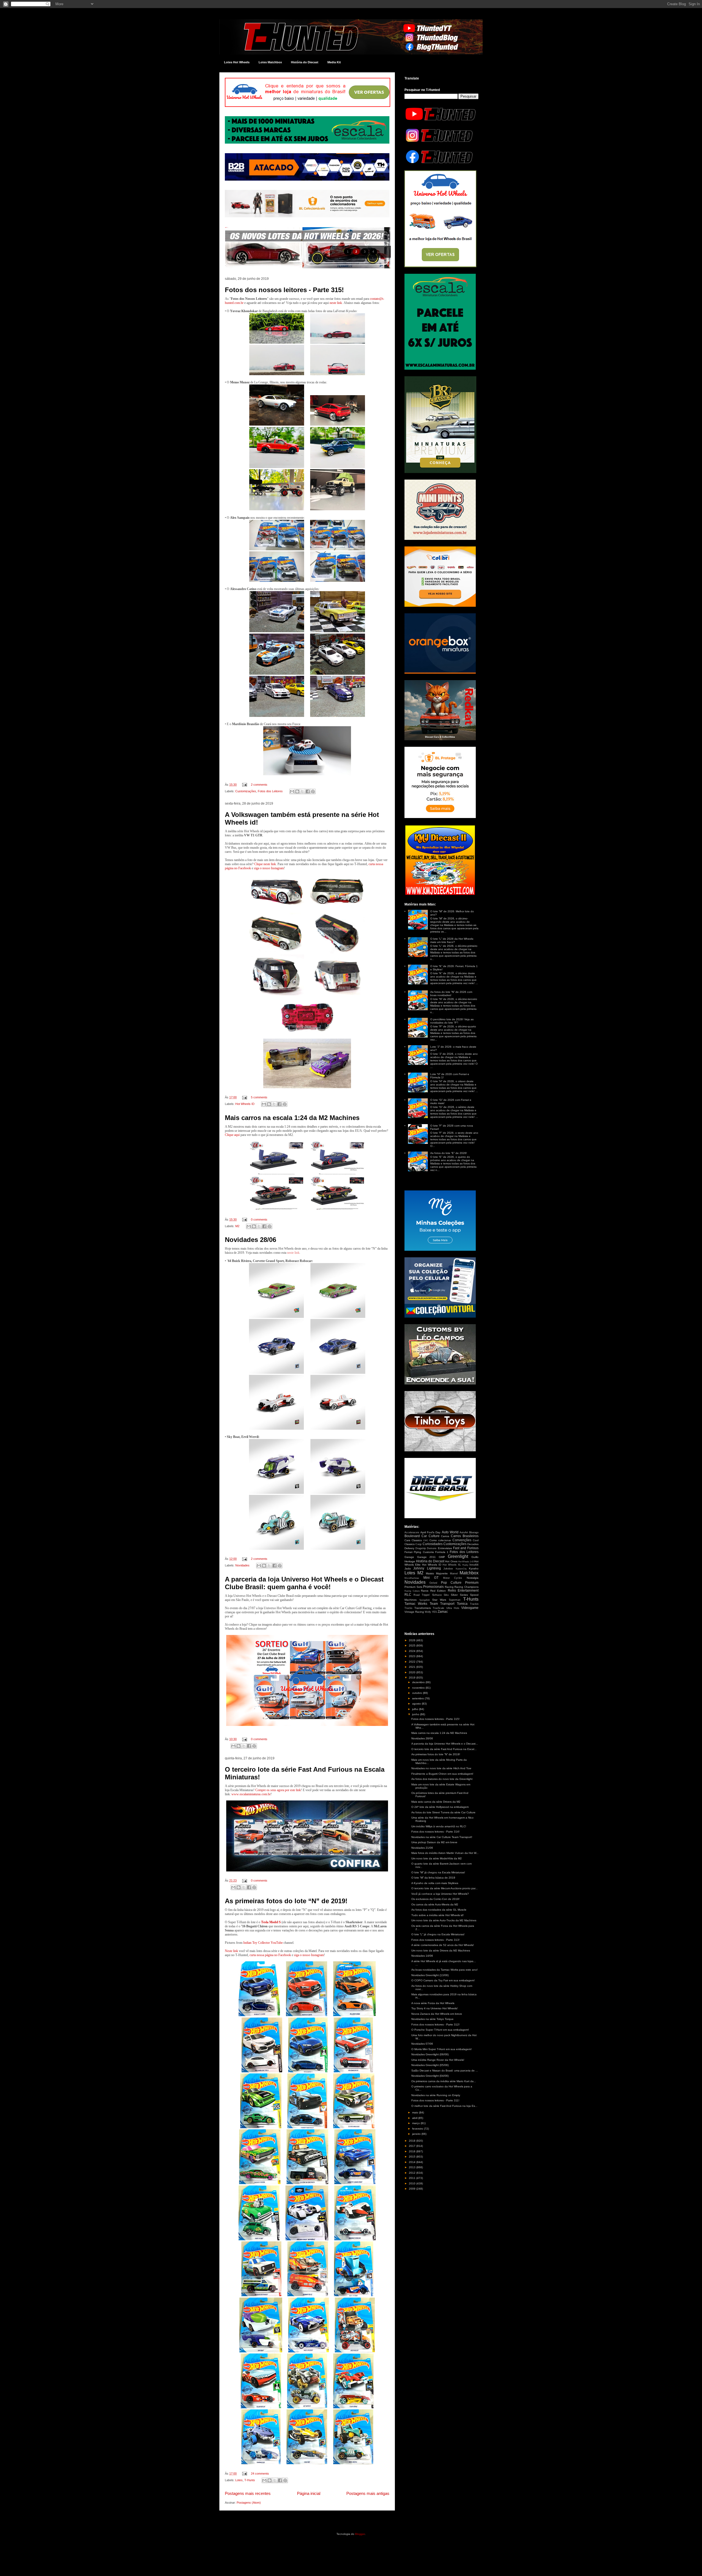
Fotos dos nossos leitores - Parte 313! (435, 1940)
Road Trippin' (422, 1595)
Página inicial (309, 2493)
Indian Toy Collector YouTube (263, 1943)
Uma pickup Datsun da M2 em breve (434, 1842)
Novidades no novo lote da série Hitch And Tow (441, 1768)
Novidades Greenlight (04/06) (430, 2076)
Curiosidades (433, 1544)
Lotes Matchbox (270, 62)
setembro (418, 1698)
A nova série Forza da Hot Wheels (433, 2003)
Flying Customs (424, 1552)
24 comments (260, 2474)
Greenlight (458, 1556)
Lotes (239, 2480)
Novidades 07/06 (422, 2044)
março (416, 2123)
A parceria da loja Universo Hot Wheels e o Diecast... (445, 1744)
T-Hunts (250, 2480)
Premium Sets (413, 1587)
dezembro (419, 1682)
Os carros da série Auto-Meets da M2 (435, 1904)
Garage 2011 (427, 1557)
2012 (413, 2173)
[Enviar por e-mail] (292, 791)
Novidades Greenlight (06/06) (430, 2054)
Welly (428, 1612)
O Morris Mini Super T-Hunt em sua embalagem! (441, 2049)
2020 (413, 1672)
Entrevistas (445, 1548)
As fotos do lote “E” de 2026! (449, 1153)
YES (434, 1612)
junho (416, 1714)
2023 (413, 1656)
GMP (442, 1557)
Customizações (246, 791)
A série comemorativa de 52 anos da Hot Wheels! (443, 1945)
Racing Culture (412, 1591)
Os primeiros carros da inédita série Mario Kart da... (444, 2081)
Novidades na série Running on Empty (436, 2095)
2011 (413, 2178)
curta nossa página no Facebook (270, 1955)
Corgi (418, 1544)
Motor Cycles (453, 1578)
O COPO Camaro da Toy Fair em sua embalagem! (443, 1980)
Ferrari (408, 1552)
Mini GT (431, 1578)
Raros (425, 1591)
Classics (417, 1540)
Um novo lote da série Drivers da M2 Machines (441, 1950)
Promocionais (433, 1587)
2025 (413, 1645)
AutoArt (464, 1532)
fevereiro (418, 2129)
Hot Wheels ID (245, 1104)
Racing (449, 1587)
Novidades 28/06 (250, 1240)
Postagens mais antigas (368, 2493)
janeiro (417, 2134)
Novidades (242, 1565)
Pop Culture (451, 1583)
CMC (426, 1541)
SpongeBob (424, 1600)
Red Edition (438, 1591)
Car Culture (431, 1536)
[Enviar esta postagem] (244, 785)
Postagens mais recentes (248, 2493)
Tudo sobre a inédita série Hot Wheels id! (438, 1915)
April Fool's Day (430, 1532)
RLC (408, 1595)
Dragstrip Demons (426, 1548)
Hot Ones (451, 1561)
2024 (413, 1651)
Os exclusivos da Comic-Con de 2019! (435, 1899)
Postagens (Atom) (249, 2503)
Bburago (474, 1532)
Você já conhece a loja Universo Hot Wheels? (440, 1894)
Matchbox (469, 1573)
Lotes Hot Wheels (237, 62)
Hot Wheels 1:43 (466, 1562)
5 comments (259, 1097)
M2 (237, 1226)
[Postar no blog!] (297, 791)
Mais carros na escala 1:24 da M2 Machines (292, 1118)
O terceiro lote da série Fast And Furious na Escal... (444, 1749)
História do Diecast (305, 62)
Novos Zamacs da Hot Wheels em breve (437, 2014)
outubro (417, 1693)
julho (416, 1709)
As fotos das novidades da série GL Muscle (439, 1910)
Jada (408, 1568)
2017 (413, 2146)
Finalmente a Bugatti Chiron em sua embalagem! (442, 1774)
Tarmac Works (416, 1604)
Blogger (360, 2534)
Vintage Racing (414, 1612)
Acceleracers (412, 1532)
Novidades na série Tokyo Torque (432, 2019)
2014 (413, 2162)
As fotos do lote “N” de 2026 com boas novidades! (451, 994)
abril (415, 2118)
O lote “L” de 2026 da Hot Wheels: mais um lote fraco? (452, 940)
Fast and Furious (466, 1548)
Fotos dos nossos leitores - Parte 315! (284, 290)
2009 (413, 2189)
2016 (413, 2151)
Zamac (443, 1612)
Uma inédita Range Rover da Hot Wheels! (438, 2060)
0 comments (259, 1219)
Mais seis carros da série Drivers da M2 (436, 1802)
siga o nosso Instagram (309, 1955)
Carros (445, 1536)
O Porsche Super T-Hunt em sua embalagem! (440, 2030)
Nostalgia (473, 1578)
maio (416, 2112)
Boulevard (412, 1536)
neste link (336, 303)
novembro (419, 1688)
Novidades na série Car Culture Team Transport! (442, 1837)
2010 (413, 2183)
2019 (413, 1678)
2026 (413, 1640)
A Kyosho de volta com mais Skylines (435, 1883)
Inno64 (474, 1565)
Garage (409, 1557)
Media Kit (334, 62)
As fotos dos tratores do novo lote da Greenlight (442, 1779)
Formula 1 (442, 1552)
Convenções (462, 1540)
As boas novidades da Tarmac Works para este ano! (445, 1970)
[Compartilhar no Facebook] (308, 791)
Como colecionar (440, 1540)
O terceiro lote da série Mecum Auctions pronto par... (445, 1888)
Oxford (433, 1583)
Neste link (231, 1951)
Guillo (475, 1557)
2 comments (259, 785)
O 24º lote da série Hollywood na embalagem (440, 1807)
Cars (407, 1540)
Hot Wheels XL (452, 1565)
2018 (413, 2141)
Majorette (442, 1573)
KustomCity (461, 1569)
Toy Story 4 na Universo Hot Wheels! (434, 2008)
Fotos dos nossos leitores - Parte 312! (435, 2024)
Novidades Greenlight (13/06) (430, 1975)
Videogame (470, 1608)
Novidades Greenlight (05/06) (430, 2065)
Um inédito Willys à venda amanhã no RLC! (439, 1826)
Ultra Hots (453, 1608)
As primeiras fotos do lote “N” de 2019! (286, 1901)
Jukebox (448, 1569)
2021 (413, 1667)
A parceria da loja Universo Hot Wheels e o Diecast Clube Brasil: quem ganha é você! (304, 1583)
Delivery (409, 1548)
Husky (465, 1565)
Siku (446, 1595)
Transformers (423, 1608)
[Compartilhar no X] (302, 791)
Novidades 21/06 (422, 1848)
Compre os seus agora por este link (278, 1790)
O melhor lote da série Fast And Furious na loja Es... (444, 2106)
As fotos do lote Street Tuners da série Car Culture (443, 1812)
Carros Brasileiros (465, 1536)
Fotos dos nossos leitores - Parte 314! (435, 1832)
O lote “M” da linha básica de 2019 (433, 1878)
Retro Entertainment (463, 1591)
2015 (413, 2157)
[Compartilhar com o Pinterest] (313, 791)
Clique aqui (232, 1135)
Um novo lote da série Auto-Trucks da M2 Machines (444, 1920)
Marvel (454, 1574)
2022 (413, 1662)
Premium (472, 1583)
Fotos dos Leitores (270, 791)
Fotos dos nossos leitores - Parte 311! (435, 2100)
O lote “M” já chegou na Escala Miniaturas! (438, 1872)
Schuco (437, 1595)
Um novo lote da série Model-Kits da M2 (437, 1858)
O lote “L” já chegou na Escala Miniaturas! (438, 1934)
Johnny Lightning (427, 1568)
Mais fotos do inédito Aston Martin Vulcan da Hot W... (445, 1853)
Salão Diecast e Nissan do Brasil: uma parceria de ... (445, 2071)
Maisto (430, 1573)
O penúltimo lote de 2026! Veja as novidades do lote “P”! (452, 1021)
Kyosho (474, 1568)
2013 (413, 2167)
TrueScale (438, 1608)
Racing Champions (466, 1587)
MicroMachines (412, 1578)
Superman (455, 1600)
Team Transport (442, 1604)
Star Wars (439, 1600)
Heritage (410, 1561)
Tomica (462, 1604)
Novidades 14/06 (422, 1956)
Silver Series (459, 1595)
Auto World (450, 1532)
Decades (473, 1544)
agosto (417, 1704)
